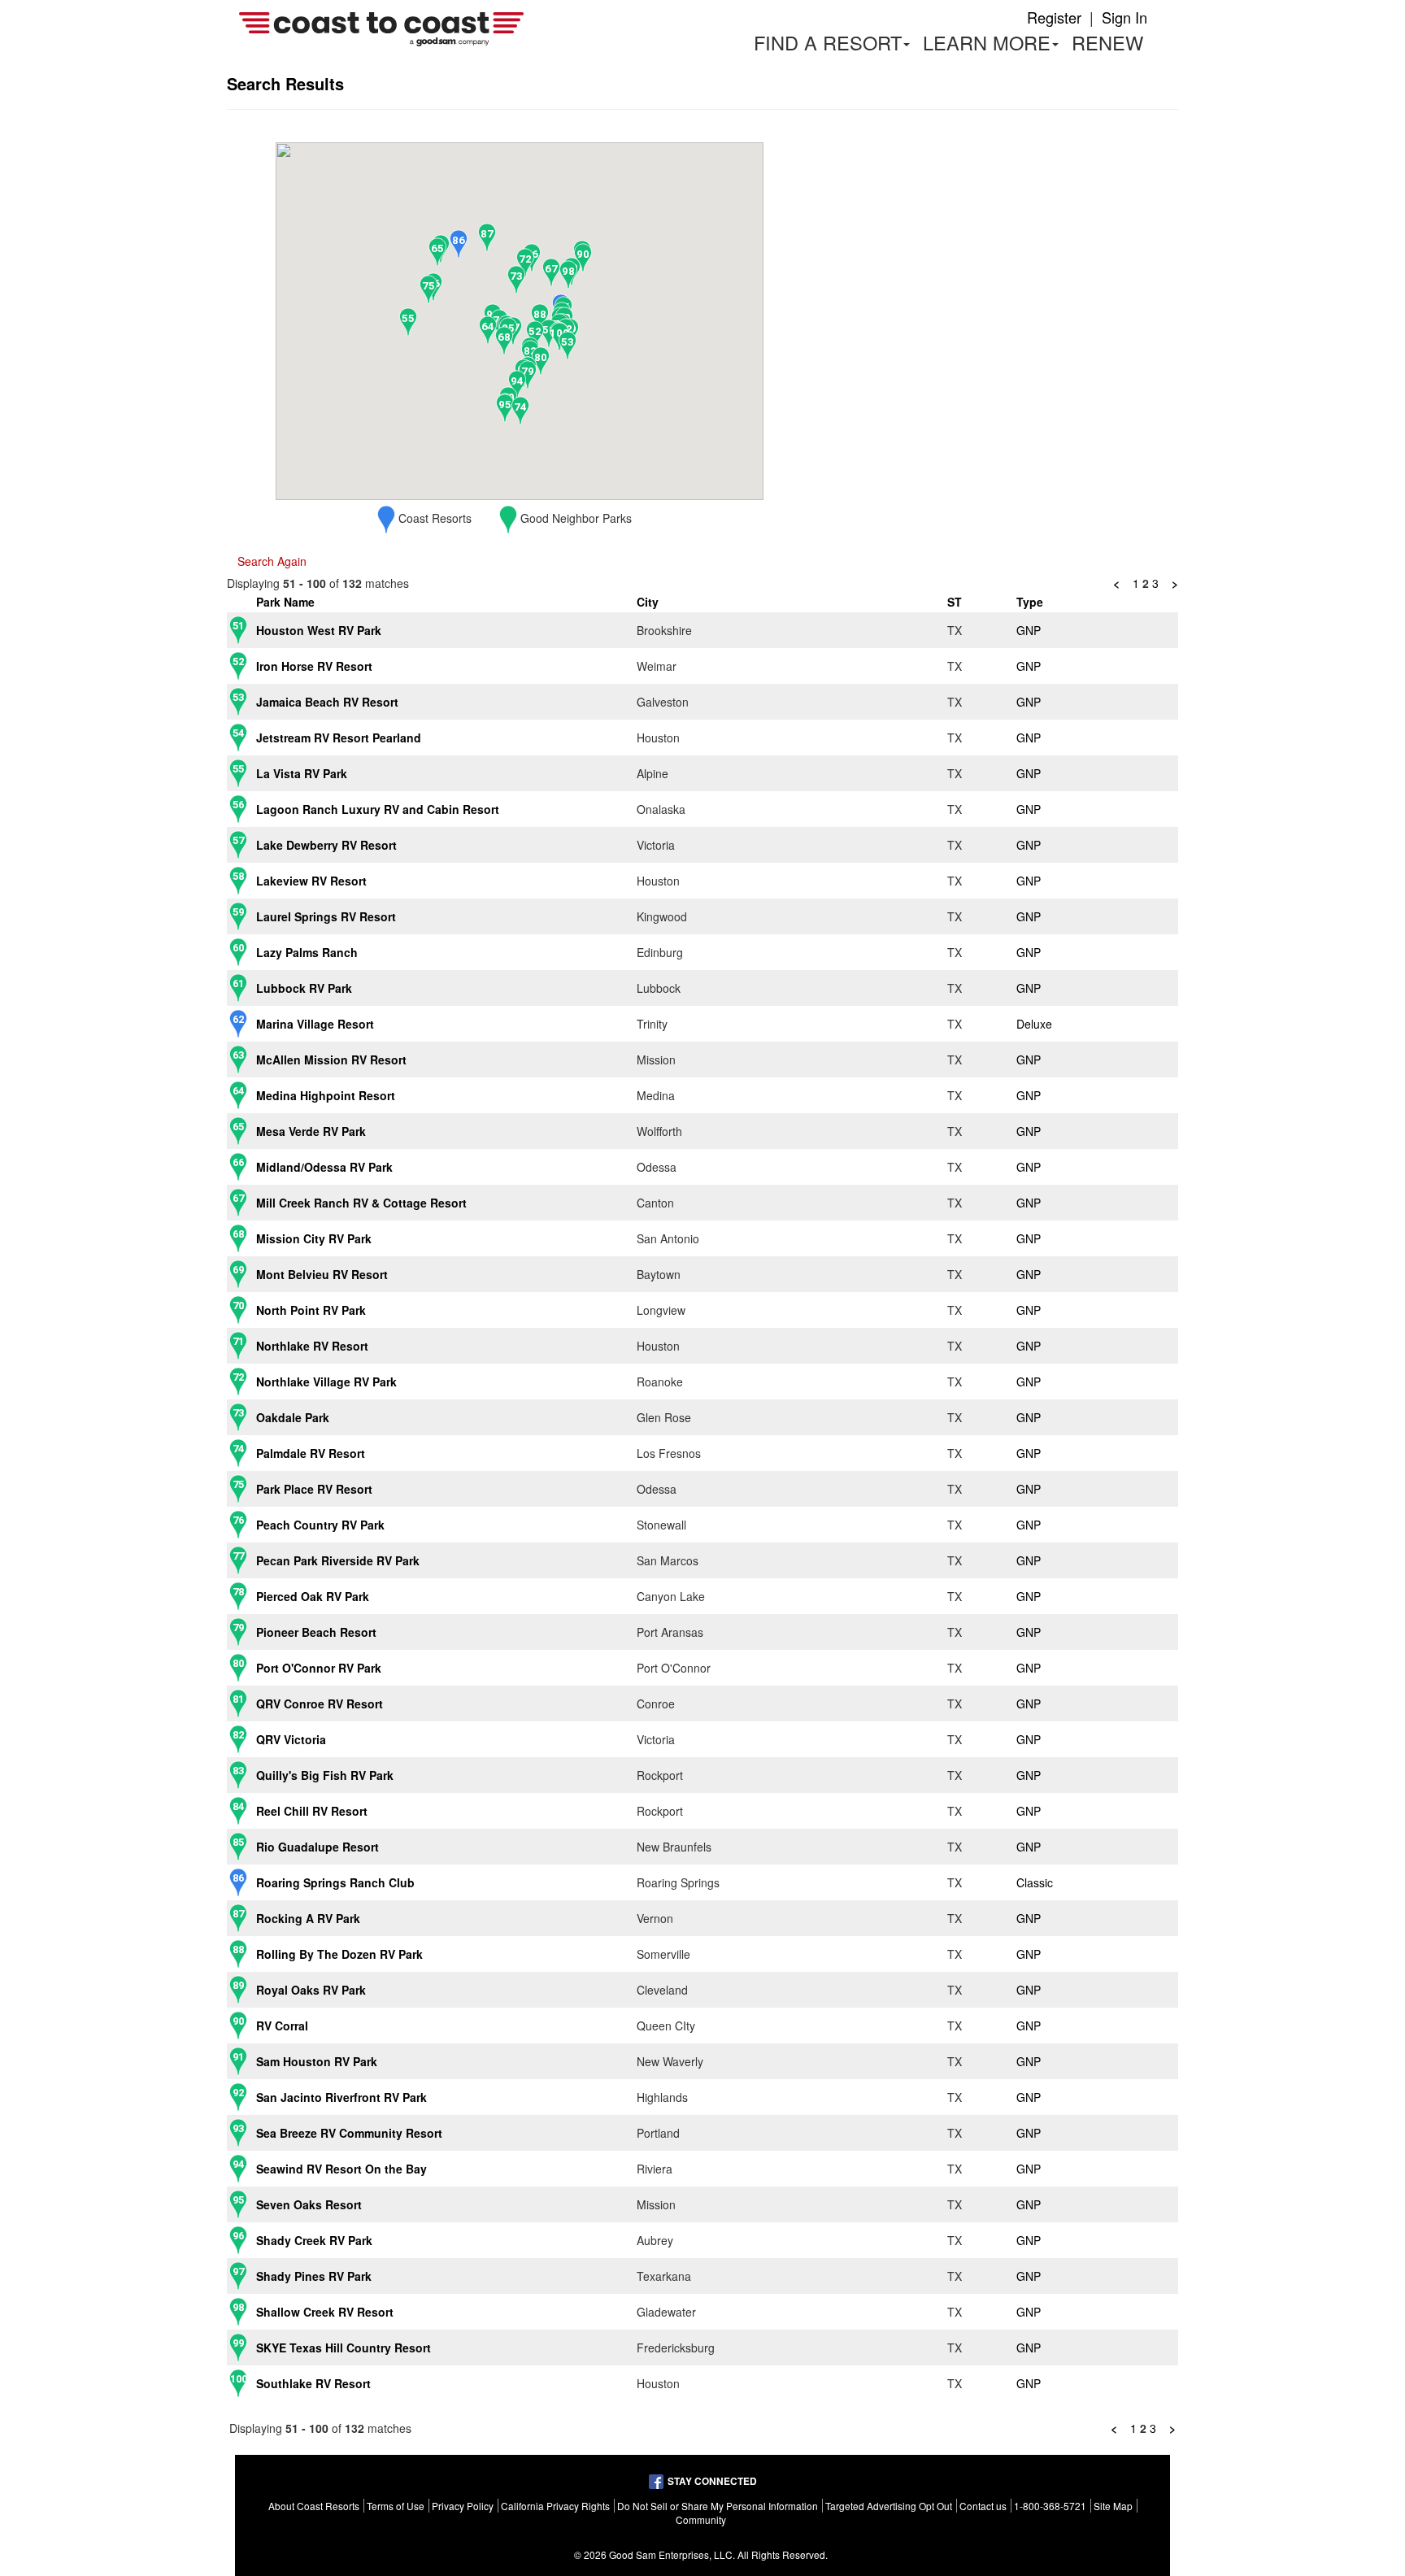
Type (1030, 602)
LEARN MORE (994, 45)
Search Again (272, 561)
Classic (1035, 1882)
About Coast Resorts (314, 2506)
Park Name (285, 602)
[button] (549, 333)
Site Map (1113, 2506)
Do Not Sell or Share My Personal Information (718, 2506)
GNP (1029, 630)
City (648, 602)
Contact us (983, 2506)
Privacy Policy (463, 2506)
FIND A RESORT (828, 42)
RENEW (1107, 42)
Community (701, 2519)
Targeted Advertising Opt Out (889, 2506)
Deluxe (1034, 1024)
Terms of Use (396, 2506)
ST (955, 602)
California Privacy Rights (555, 2506)
